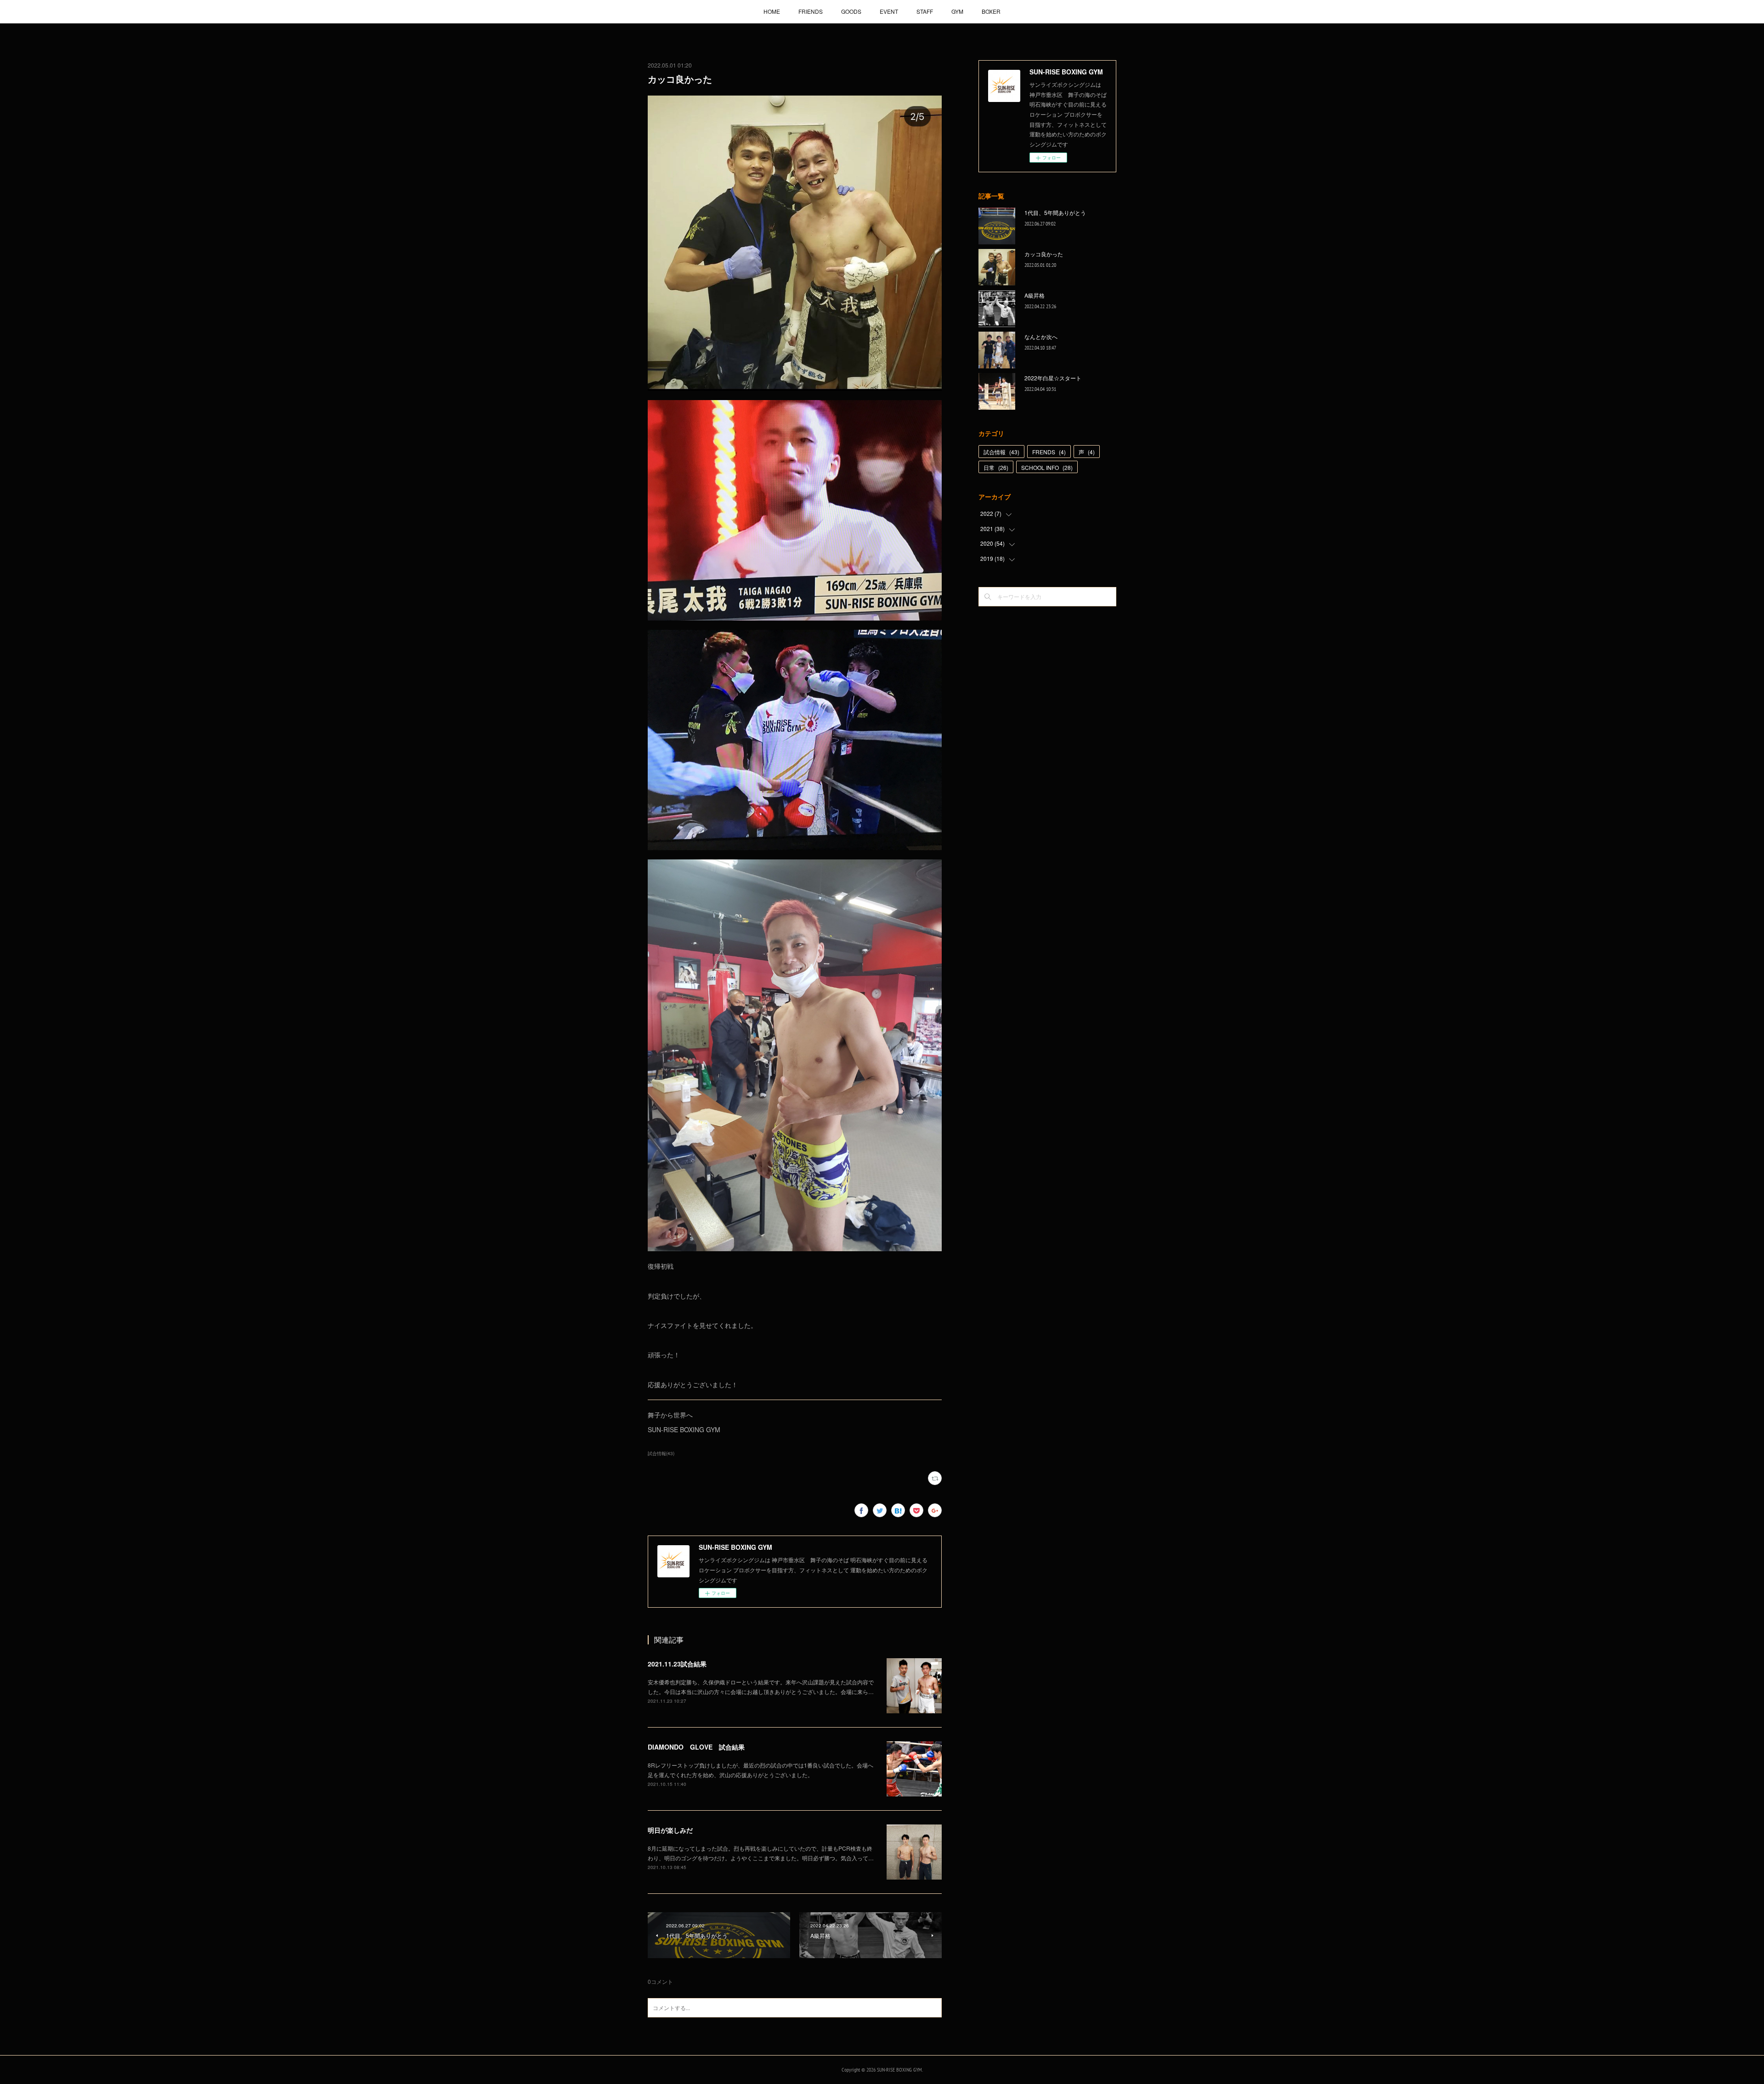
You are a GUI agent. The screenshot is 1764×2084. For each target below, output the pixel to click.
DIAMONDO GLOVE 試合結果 (696, 1747)
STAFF (925, 11)
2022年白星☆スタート (1053, 378)
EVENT (889, 11)
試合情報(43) (661, 1453)
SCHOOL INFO (1047, 467)
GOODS (851, 11)
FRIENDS (811, 11)
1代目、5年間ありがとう (1055, 212)
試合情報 (1001, 452)
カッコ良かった (1044, 254)
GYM (957, 11)
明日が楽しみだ (670, 1830)
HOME (772, 11)
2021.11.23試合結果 (677, 1664)
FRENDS (1049, 452)
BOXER (991, 11)
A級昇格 (1035, 295)
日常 (996, 467)
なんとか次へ (1041, 336)
